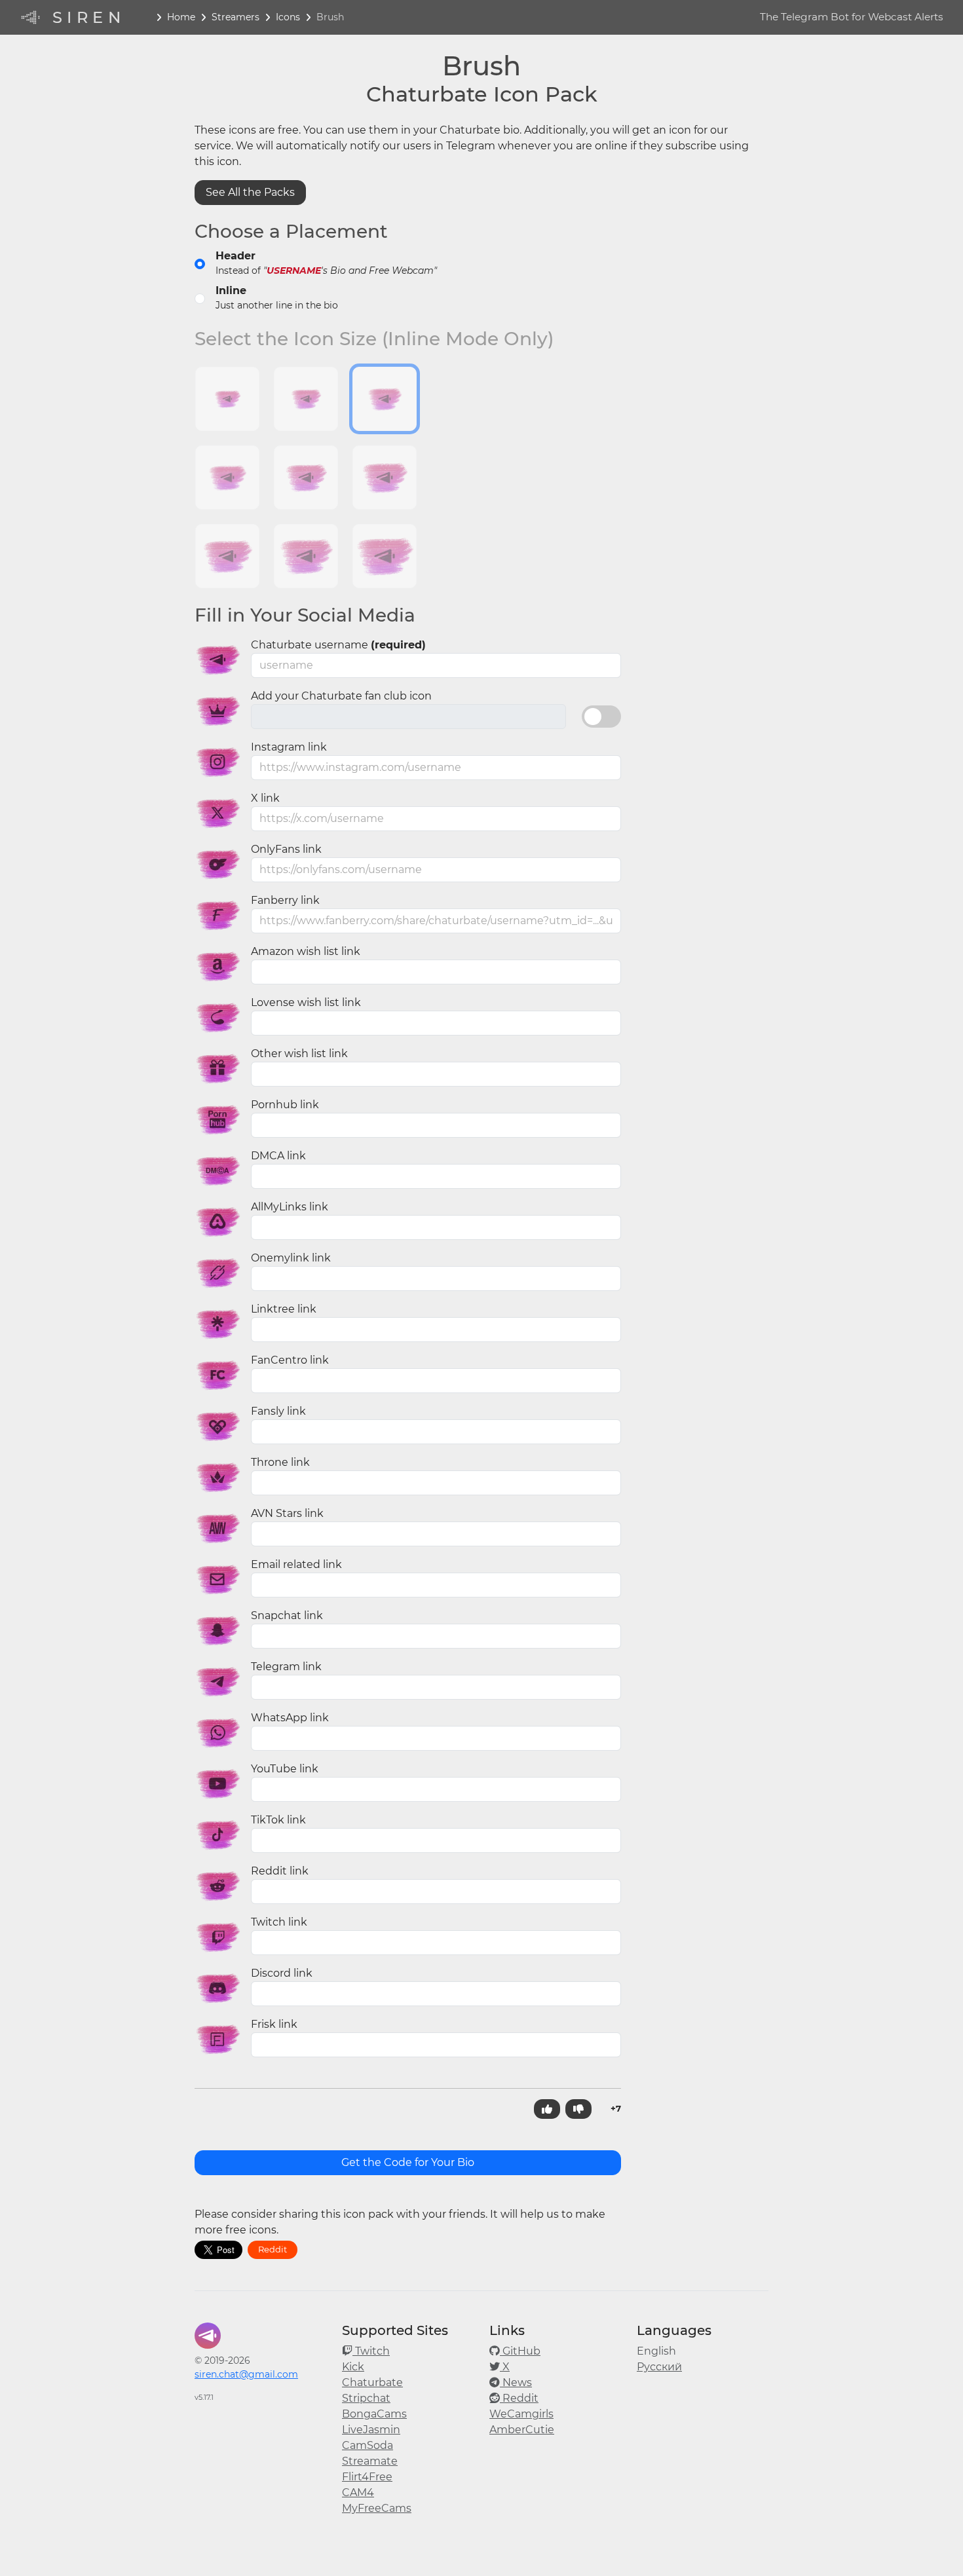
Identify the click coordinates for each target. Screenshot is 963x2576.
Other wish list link (299, 1054)
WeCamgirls (521, 2414)
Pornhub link (285, 1105)
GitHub (520, 2351)
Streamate (370, 2461)
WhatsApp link (290, 1718)
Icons (288, 17)
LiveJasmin (371, 2430)
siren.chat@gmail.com (246, 2374)
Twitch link (279, 1922)
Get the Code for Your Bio (408, 2162)
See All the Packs (250, 192)
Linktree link (284, 1309)
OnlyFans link (286, 849)
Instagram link (289, 747)
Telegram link (286, 1667)
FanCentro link (290, 1360)
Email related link (296, 1564)
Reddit (273, 2249)
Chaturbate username (338, 645)
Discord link (282, 1973)
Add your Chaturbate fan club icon (341, 696)
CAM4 (358, 2492)
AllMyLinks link (290, 1207)
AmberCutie (522, 2430)
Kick (353, 2367)
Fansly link (278, 1411)
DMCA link (278, 1156)
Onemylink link (291, 1258)
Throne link (280, 1462)
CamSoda (368, 2445)
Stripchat (366, 2398)
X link (265, 798)
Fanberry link (285, 900)
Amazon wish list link (306, 951)
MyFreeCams (377, 2508)
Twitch (371, 2351)
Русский (659, 2367)
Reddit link (280, 1871)
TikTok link (278, 1820)
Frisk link (274, 2024)
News (516, 2382)
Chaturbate (372, 2382)
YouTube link (285, 1769)
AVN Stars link (287, 1513)
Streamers (236, 17)
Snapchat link (287, 1615)
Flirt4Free (367, 2477)
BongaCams (374, 2414)
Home (181, 17)
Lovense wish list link (306, 1002)
